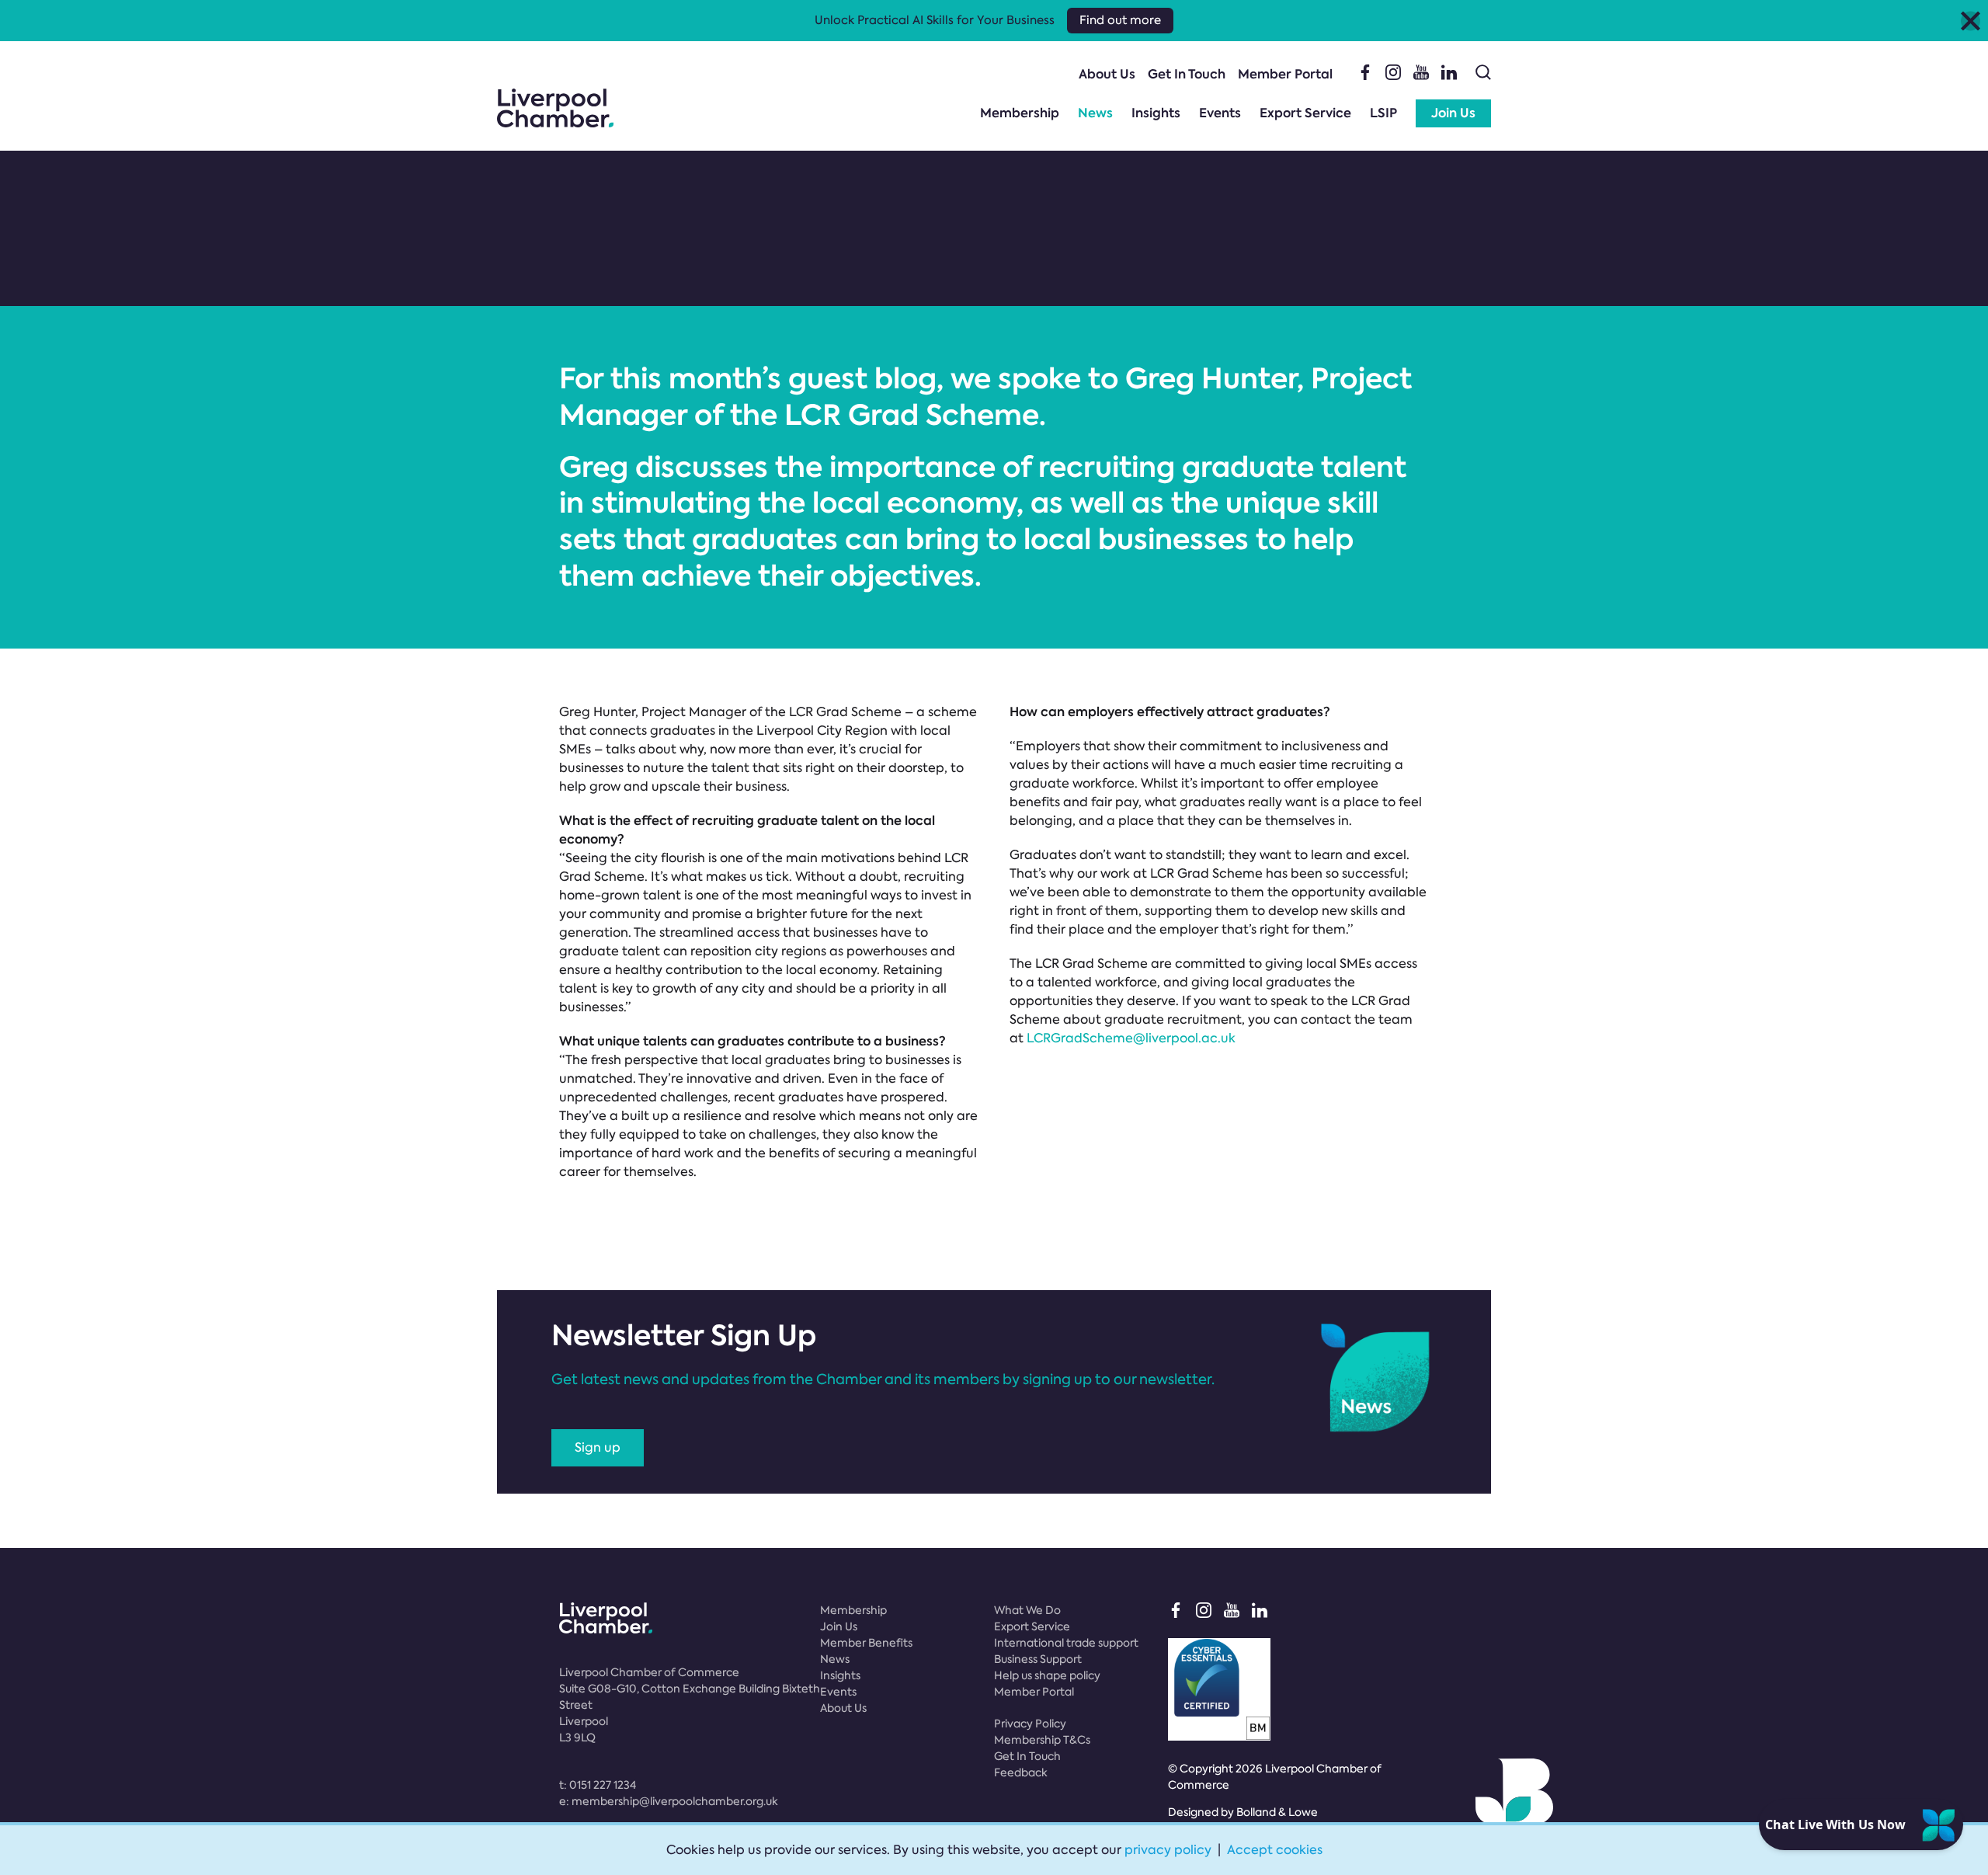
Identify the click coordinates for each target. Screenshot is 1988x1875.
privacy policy (1168, 1850)
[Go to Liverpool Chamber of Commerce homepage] (555, 108)
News (1095, 113)
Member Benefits (866, 1643)
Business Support (1038, 1659)
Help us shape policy (1047, 1675)
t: (598, 1785)
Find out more (1120, 20)
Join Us (1453, 113)
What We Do (1027, 1610)
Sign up (598, 1447)
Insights (1156, 113)
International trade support (1066, 1643)
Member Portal (1285, 74)
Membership (1020, 113)
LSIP (1383, 113)
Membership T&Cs (1042, 1740)
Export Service (1305, 113)
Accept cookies (1275, 1850)
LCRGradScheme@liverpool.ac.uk (1131, 1038)
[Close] (1971, 21)
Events (1220, 113)
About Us (1107, 74)
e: (669, 1801)
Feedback (1021, 1772)
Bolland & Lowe (1277, 1812)
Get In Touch (1187, 74)
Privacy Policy (1030, 1724)
